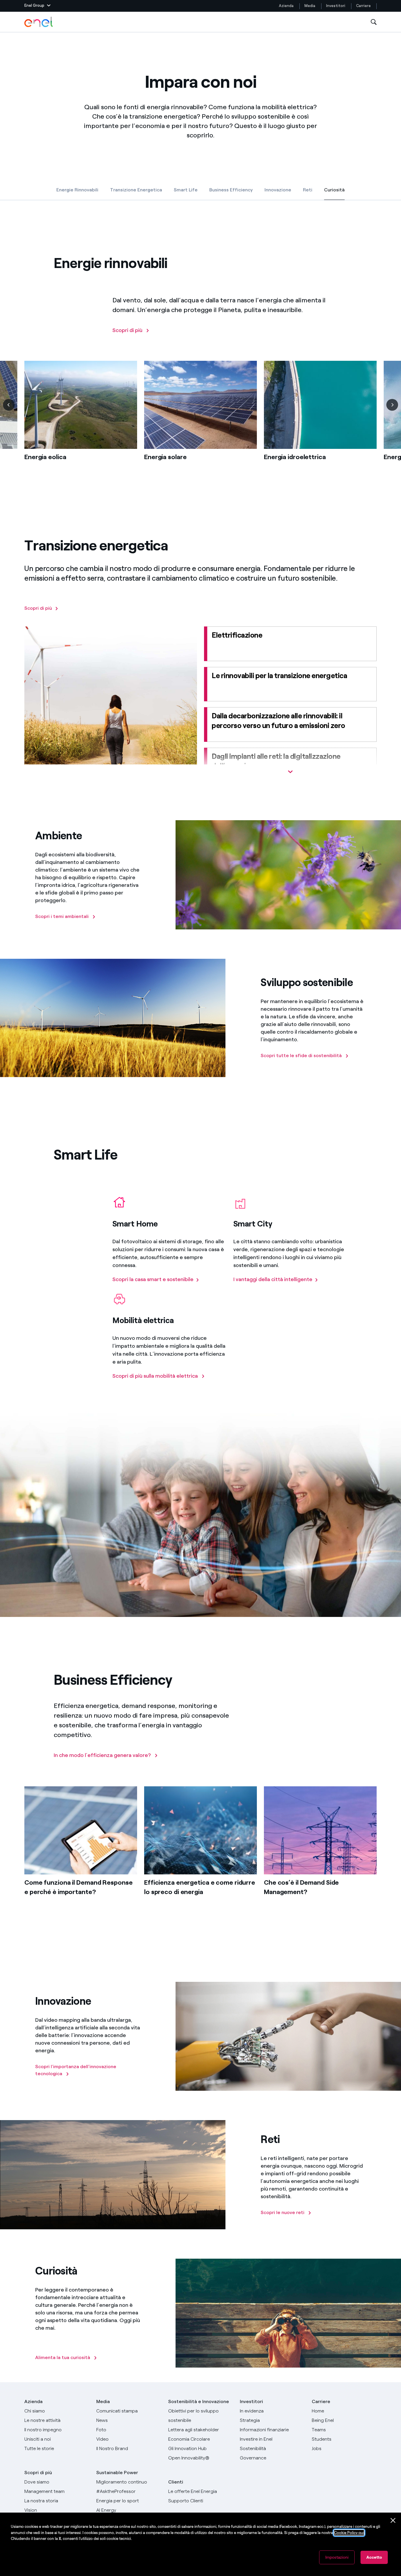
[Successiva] (392, 405)
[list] (201, 420)
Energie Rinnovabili (77, 190)
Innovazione (278, 190)
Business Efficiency (231, 190)
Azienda (286, 6)
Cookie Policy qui (349, 2533)
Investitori (336, 6)
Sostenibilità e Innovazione (199, 2401)
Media (310, 6)
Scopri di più (38, 2473)
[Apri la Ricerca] (374, 22)
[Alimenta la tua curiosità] (36, 2341)
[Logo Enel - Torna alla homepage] (39, 22)
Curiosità (334, 191)
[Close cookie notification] (393, 2521)
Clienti (176, 2482)
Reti (308, 190)
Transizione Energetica (136, 190)
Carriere (364, 6)
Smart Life (186, 190)
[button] (37, 6)
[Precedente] (9, 405)
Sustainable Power (117, 2473)
